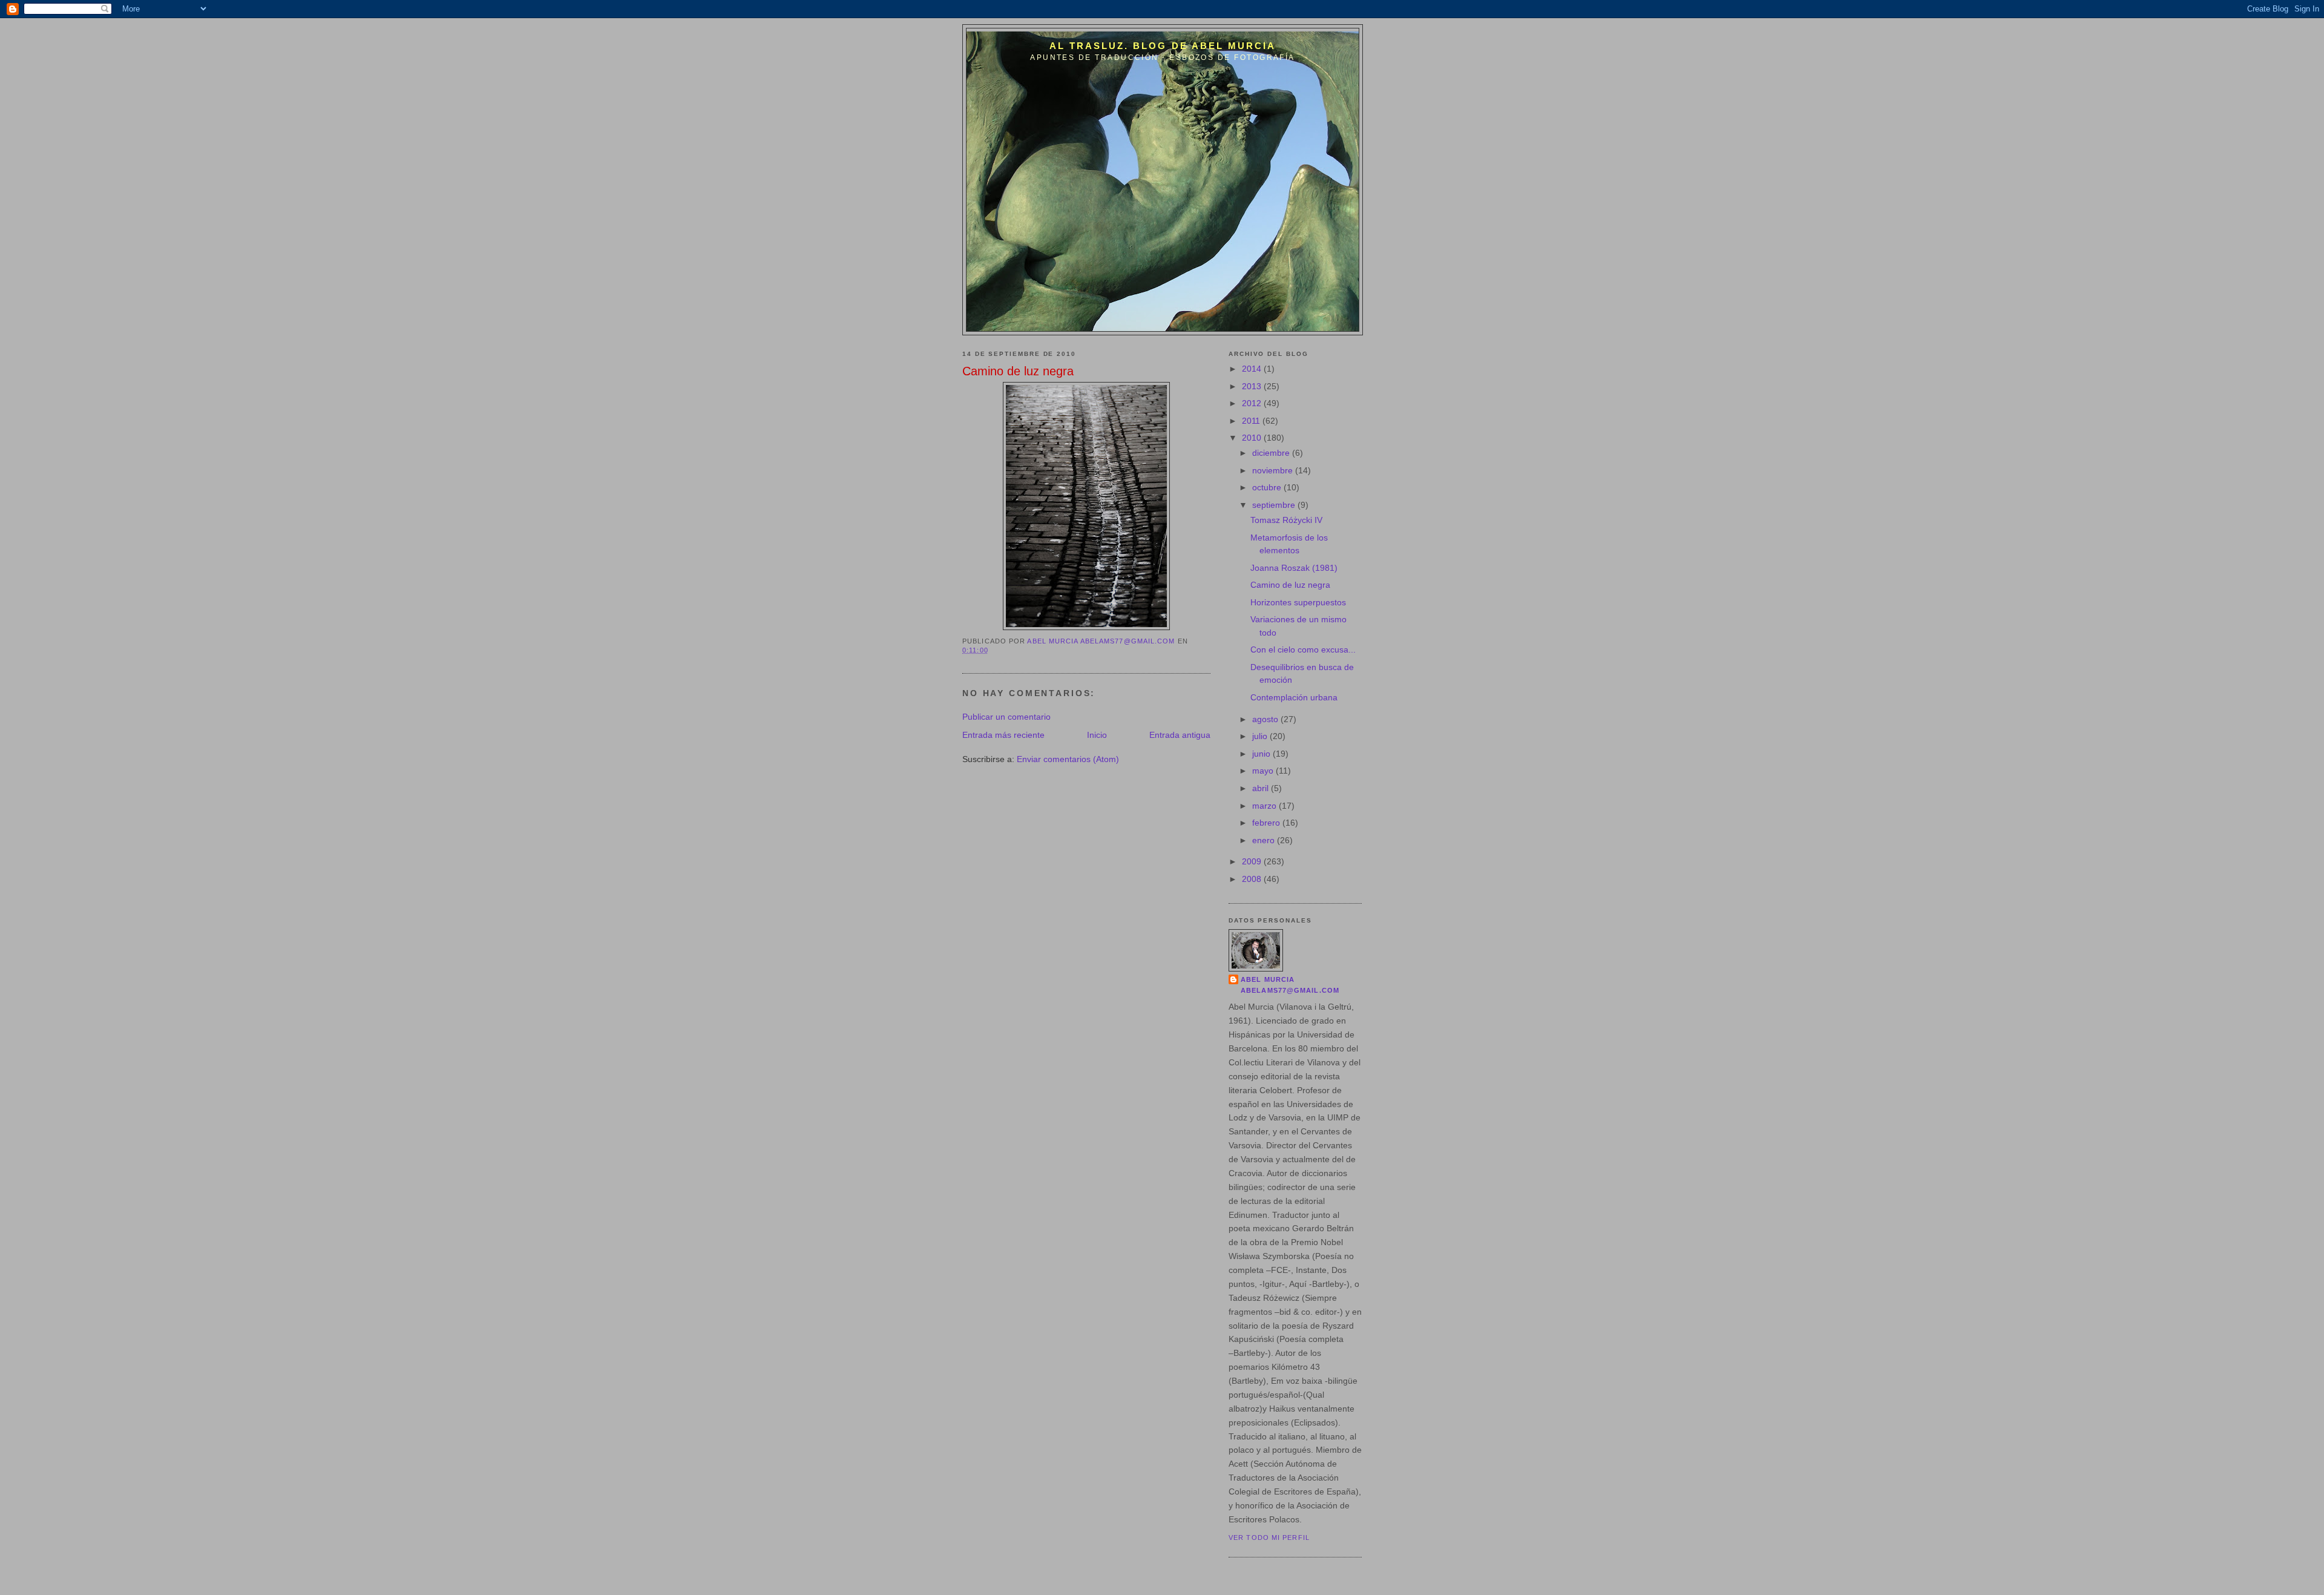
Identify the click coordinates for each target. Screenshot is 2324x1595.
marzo (1265, 806)
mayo (1264, 771)
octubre (1268, 487)
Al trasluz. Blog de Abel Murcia (1162, 46)
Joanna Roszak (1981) (1294, 568)
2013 (1253, 386)
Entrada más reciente (1003, 735)
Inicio (1097, 735)
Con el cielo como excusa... (1303, 650)
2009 (1253, 861)
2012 (1253, 403)
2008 (1253, 879)
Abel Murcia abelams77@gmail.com (1290, 985)
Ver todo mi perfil (1269, 1537)
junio (1262, 754)
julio (1261, 736)
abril (1262, 788)
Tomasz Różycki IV (1286, 520)
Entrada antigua (1180, 735)
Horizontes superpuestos (1298, 602)
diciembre (1272, 453)
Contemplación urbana (1294, 697)
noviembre (1274, 470)
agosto (1266, 719)
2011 (1252, 421)
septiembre (1275, 505)
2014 (1253, 369)
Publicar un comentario (1006, 717)
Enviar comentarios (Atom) (1068, 759)
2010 (1253, 438)
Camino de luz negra (1290, 585)
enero (1265, 840)
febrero (1267, 823)
